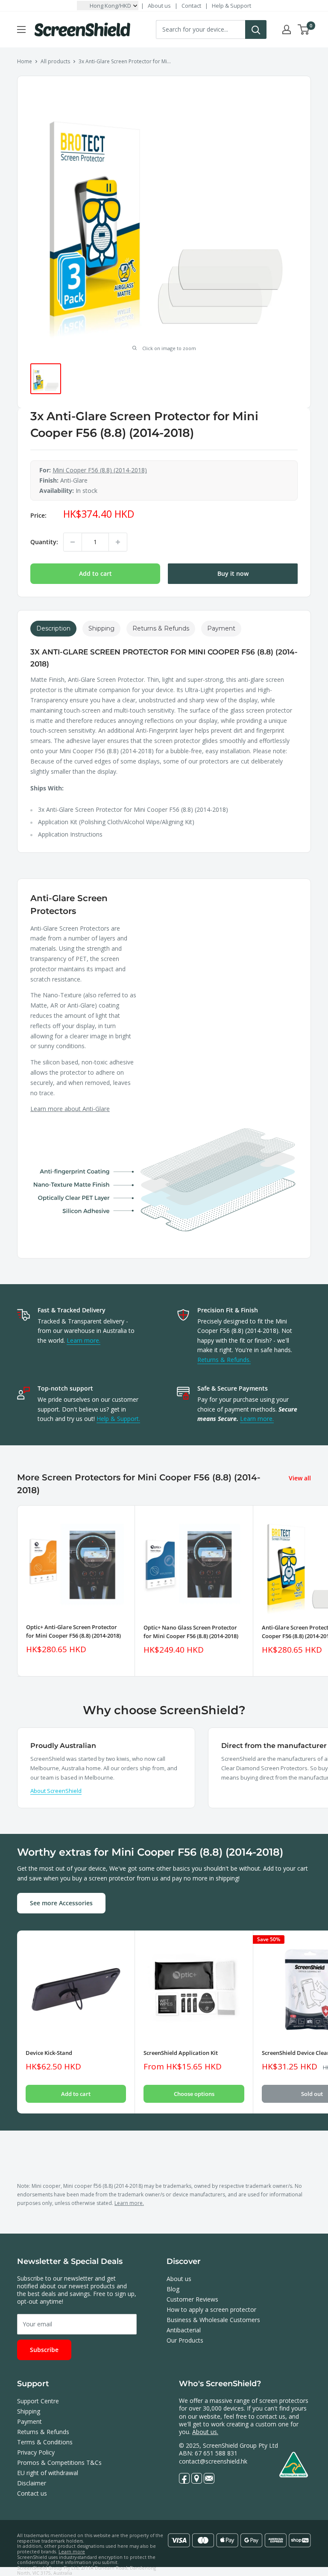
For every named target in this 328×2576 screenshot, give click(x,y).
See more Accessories (61, 1903)
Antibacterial (184, 2330)
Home (25, 61)
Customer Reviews (192, 2299)
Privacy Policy (36, 2452)
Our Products (185, 2340)
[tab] (53, 629)
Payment (29, 2421)
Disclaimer (32, 2483)
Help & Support (231, 6)
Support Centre (38, 2401)
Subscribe (44, 2350)
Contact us (32, 2493)
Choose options (194, 2094)
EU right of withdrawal (48, 2473)
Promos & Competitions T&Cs (59, 2463)
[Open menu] (21, 29)
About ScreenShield (56, 1791)
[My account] (287, 29)
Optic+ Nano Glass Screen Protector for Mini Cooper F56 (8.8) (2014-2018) (191, 1632)
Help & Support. (118, 1419)
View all (301, 1478)
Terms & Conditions (45, 2442)
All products (55, 61)
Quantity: (44, 542)
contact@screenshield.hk (213, 2461)
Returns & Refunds (43, 2432)
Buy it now (233, 573)
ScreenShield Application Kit (181, 2053)
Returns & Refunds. (224, 1360)
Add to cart (95, 573)
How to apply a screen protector (211, 2309)
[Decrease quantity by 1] (73, 542)
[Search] (256, 29)
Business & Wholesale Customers (213, 2320)
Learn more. (83, 1340)
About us (159, 6)
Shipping (29, 2411)
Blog (173, 2289)
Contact (191, 6)
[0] (304, 29)
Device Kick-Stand (49, 2053)
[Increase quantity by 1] (118, 542)
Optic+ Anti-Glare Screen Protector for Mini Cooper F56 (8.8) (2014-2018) (73, 1631)
